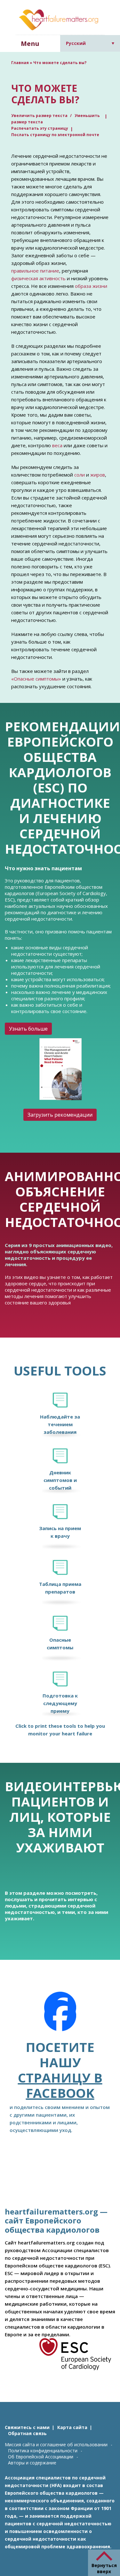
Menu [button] (30, 44)
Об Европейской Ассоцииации (41, 2457)
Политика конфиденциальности (43, 2451)
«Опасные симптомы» (36, 679)
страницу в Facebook (60, 2085)
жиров (98, 475)
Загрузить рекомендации (60, 1115)
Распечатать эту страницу (40, 128)
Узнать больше (28, 1029)
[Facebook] (60, 2016)
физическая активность (38, 278)
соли (80, 475)
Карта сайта (72, 2427)
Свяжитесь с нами (27, 2427)
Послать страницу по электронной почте (55, 135)
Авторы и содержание (32, 2463)
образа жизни (91, 286)
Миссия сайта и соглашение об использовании (56, 2445)
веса (57, 445)
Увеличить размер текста (40, 116)
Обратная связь (27, 2433)
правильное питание (35, 271)
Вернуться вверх (104, 2568)
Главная (20, 63)
